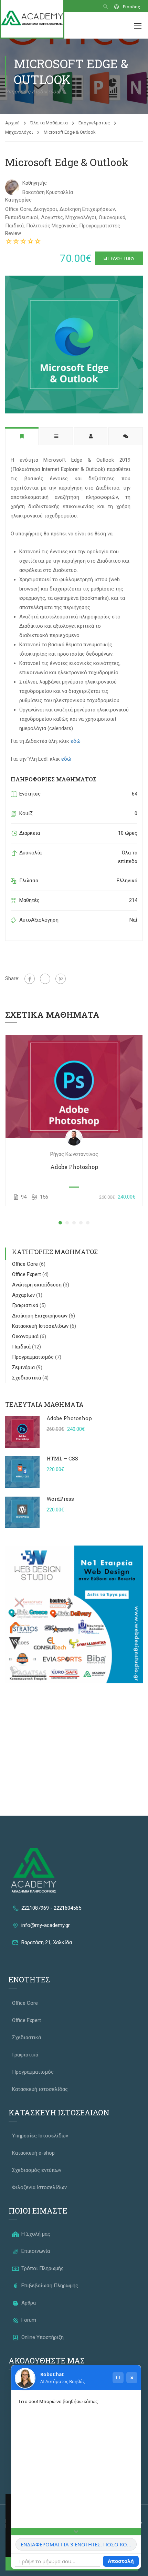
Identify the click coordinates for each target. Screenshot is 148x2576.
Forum (28, 2320)
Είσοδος (131, 7)
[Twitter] (45, 979)
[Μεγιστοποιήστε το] (118, 2378)
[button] (60, 1223)
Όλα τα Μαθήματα (49, 123)
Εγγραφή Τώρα (119, 258)
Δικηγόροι (45, 209)
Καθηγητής (35, 183)
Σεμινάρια (24, 1367)
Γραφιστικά (26, 1305)
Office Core (18, 209)
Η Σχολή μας (35, 2234)
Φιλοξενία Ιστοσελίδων (39, 2187)
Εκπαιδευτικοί (22, 217)
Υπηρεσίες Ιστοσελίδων (40, 2136)
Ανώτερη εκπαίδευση (38, 1285)
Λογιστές (52, 217)
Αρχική (12, 123)
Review (13, 233)
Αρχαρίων (24, 1295)
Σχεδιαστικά (27, 1378)
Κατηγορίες (18, 200)
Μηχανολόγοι (19, 132)
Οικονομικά (112, 217)
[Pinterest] (61, 979)
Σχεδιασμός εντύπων (37, 2170)
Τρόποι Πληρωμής (42, 2268)
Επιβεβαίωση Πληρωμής (49, 2286)
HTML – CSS (62, 1458)
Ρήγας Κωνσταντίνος (74, 1154)
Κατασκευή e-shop (33, 2153)
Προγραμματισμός (34, 1357)
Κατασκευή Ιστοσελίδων (41, 1326)
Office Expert (27, 1274)
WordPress (60, 1499)
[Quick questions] (76, 2532)
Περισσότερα (74, 1086)
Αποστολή (121, 2561)
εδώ (76, 741)
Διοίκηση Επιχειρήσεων (87, 209)
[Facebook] (30, 979)
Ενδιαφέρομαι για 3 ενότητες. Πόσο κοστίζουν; (79, 2544)
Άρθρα (28, 2303)
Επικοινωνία (35, 2251)
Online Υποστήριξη (42, 2337)
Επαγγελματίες (94, 123)
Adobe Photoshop (74, 1167)
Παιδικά (14, 226)
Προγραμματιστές (100, 226)
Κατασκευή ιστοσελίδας (40, 2089)
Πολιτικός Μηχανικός (51, 226)
